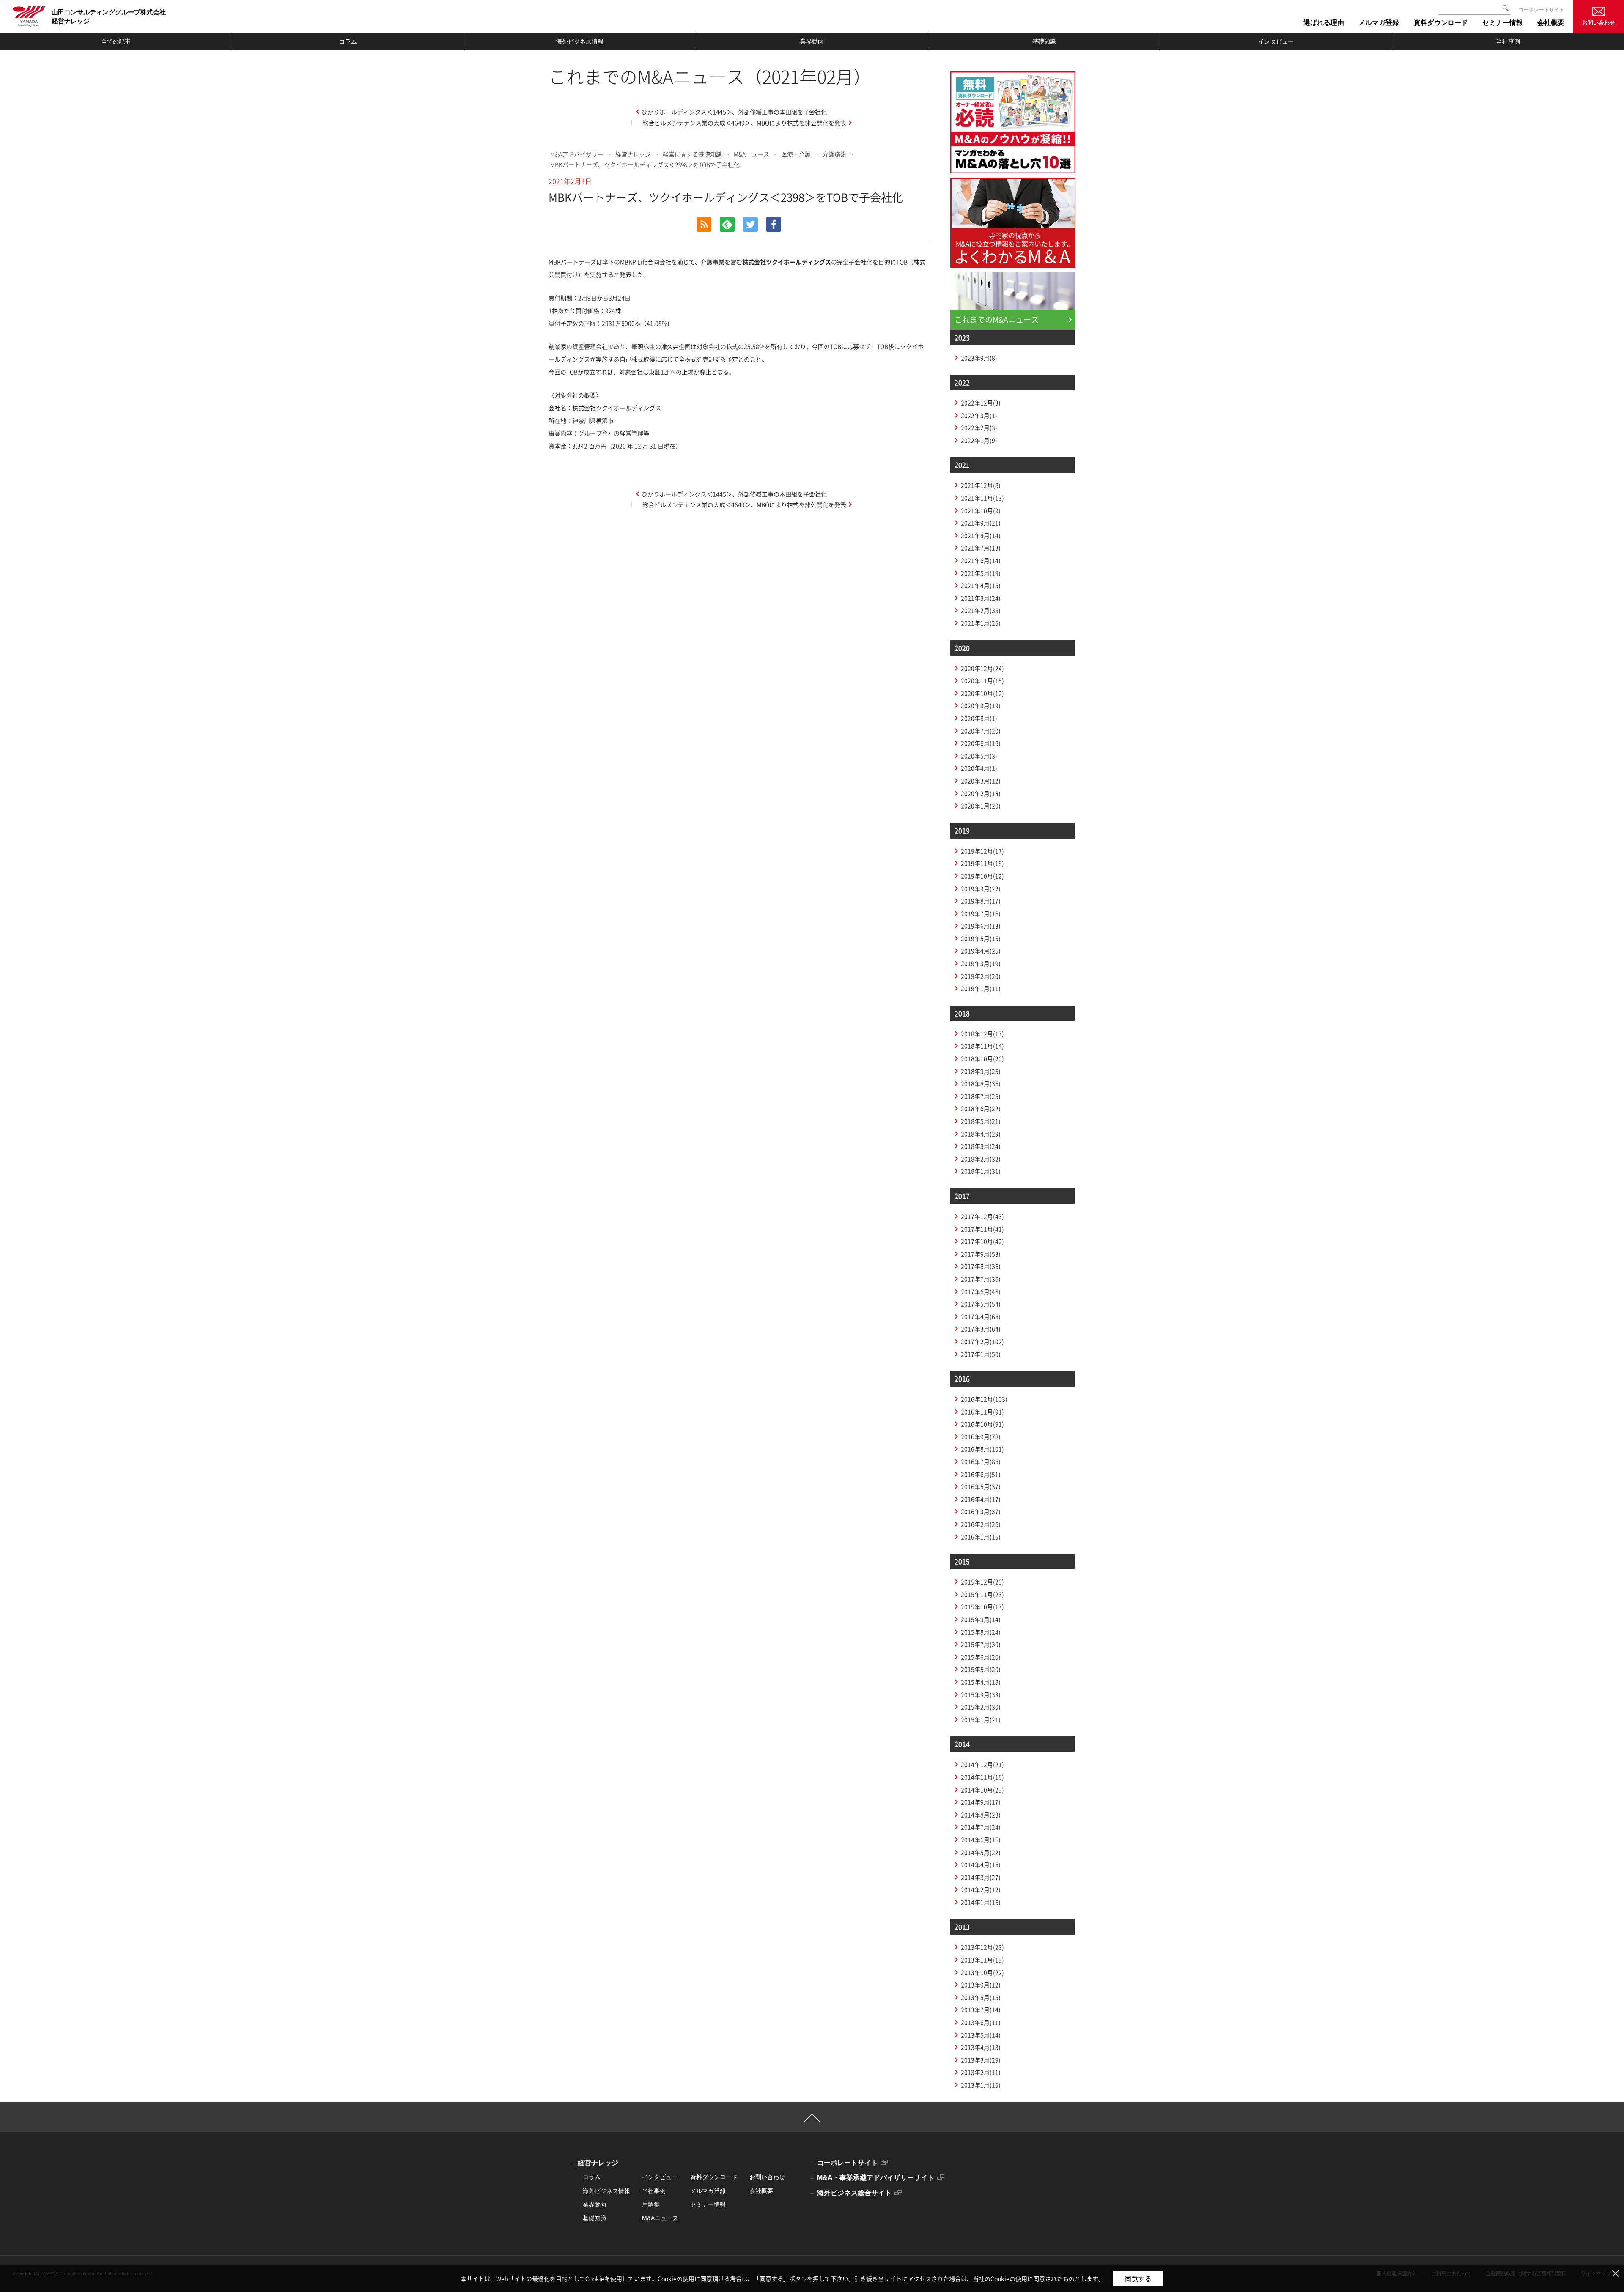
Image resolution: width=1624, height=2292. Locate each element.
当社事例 (1508, 41)
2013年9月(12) (981, 1985)
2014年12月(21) (982, 1764)
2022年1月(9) (979, 440)
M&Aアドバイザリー (577, 154)
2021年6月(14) (981, 560)
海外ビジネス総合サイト (854, 2193)
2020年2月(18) (981, 793)
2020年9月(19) (981, 705)
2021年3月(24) (981, 598)
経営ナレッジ (633, 154)
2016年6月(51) (981, 1474)
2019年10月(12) (982, 876)
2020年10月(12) (982, 693)
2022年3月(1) (979, 415)
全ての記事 (116, 41)
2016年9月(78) (981, 1437)
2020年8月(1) (979, 718)
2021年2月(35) (981, 610)
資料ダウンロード (714, 2177)
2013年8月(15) (981, 1997)
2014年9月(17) (981, 1802)
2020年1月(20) (981, 806)
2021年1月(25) (981, 623)
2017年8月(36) (981, 1266)
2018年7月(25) (981, 1096)
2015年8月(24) (981, 1632)
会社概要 (761, 2191)
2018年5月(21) (981, 1121)
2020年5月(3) (979, 756)
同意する (1138, 2278)
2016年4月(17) (981, 1499)
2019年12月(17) (982, 851)
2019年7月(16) (981, 913)
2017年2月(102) (982, 1341)
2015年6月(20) (981, 1657)
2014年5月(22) (981, 1852)
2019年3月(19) (981, 963)
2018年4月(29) (981, 1134)
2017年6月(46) (981, 1291)
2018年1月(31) (981, 1171)
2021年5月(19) (981, 573)
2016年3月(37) (981, 1511)
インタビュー (1276, 41)
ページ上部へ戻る (812, 2121)
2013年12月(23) (982, 1947)
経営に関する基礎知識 (692, 154)
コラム (348, 41)
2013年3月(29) (981, 2060)
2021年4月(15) (981, 585)
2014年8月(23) (981, 1815)
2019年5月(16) (981, 938)
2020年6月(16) (981, 743)
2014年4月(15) (981, 1864)
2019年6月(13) (981, 926)
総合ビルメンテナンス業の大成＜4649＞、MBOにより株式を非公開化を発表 (744, 123)
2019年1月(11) (981, 988)
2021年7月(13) (981, 548)
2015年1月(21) (981, 1719)
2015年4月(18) (981, 1682)
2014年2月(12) (981, 1889)
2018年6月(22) (981, 1108)
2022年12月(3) (981, 403)
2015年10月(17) (982, 1607)
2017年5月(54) (981, 1304)
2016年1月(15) (981, 1537)
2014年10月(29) (982, 1790)
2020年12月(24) (982, 668)
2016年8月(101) (982, 1449)
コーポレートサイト (1542, 10)
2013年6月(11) (981, 2022)
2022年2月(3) (979, 428)
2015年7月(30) (981, 1644)
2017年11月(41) (982, 1229)
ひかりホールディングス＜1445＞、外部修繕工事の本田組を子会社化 (734, 112)
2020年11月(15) (982, 680)
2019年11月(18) (982, 863)
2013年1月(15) (981, 2085)
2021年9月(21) (981, 523)
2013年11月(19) (982, 1960)
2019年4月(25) (981, 951)
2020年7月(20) (981, 731)
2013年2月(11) (981, 2072)
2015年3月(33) (981, 1694)
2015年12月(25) (982, 1582)
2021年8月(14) (981, 535)
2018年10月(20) (982, 1058)
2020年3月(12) (981, 781)
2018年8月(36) (981, 1083)
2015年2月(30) (981, 1707)
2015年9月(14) (981, 1619)
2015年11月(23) (982, 1594)
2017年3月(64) (981, 1329)
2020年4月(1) (979, 768)
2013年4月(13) (981, 2047)
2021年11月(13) (982, 498)
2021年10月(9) (981, 510)
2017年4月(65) (981, 1316)
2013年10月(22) (982, 1972)
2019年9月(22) (981, 888)
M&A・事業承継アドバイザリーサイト (876, 2178)
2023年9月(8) (979, 358)
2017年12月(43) (982, 1216)
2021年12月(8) (981, 485)
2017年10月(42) (982, 1241)
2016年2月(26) (981, 1524)
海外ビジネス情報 (580, 41)
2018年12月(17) (982, 1034)
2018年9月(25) (981, 1071)
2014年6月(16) (981, 1840)
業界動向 (812, 41)
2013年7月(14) (981, 2010)
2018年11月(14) (982, 1046)
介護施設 (834, 154)
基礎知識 (1044, 41)
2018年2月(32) (981, 1159)
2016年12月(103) (984, 1399)
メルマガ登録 (708, 2191)
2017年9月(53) (981, 1254)
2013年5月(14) (981, 2035)
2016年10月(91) (982, 1424)
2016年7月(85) (981, 1461)
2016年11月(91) (982, 1412)
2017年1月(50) (981, 1354)
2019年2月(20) (981, 976)
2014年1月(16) (981, 1902)
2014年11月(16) (982, 1777)
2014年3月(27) (981, 1877)
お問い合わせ (1599, 23)
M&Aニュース (752, 154)
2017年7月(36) (981, 1279)
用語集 (651, 2204)
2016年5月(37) (981, 1486)
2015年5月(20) (981, 1669)
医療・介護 (796, 154)
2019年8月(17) (981, 901)
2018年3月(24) (981, 1146)
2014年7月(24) (981, 1827)
